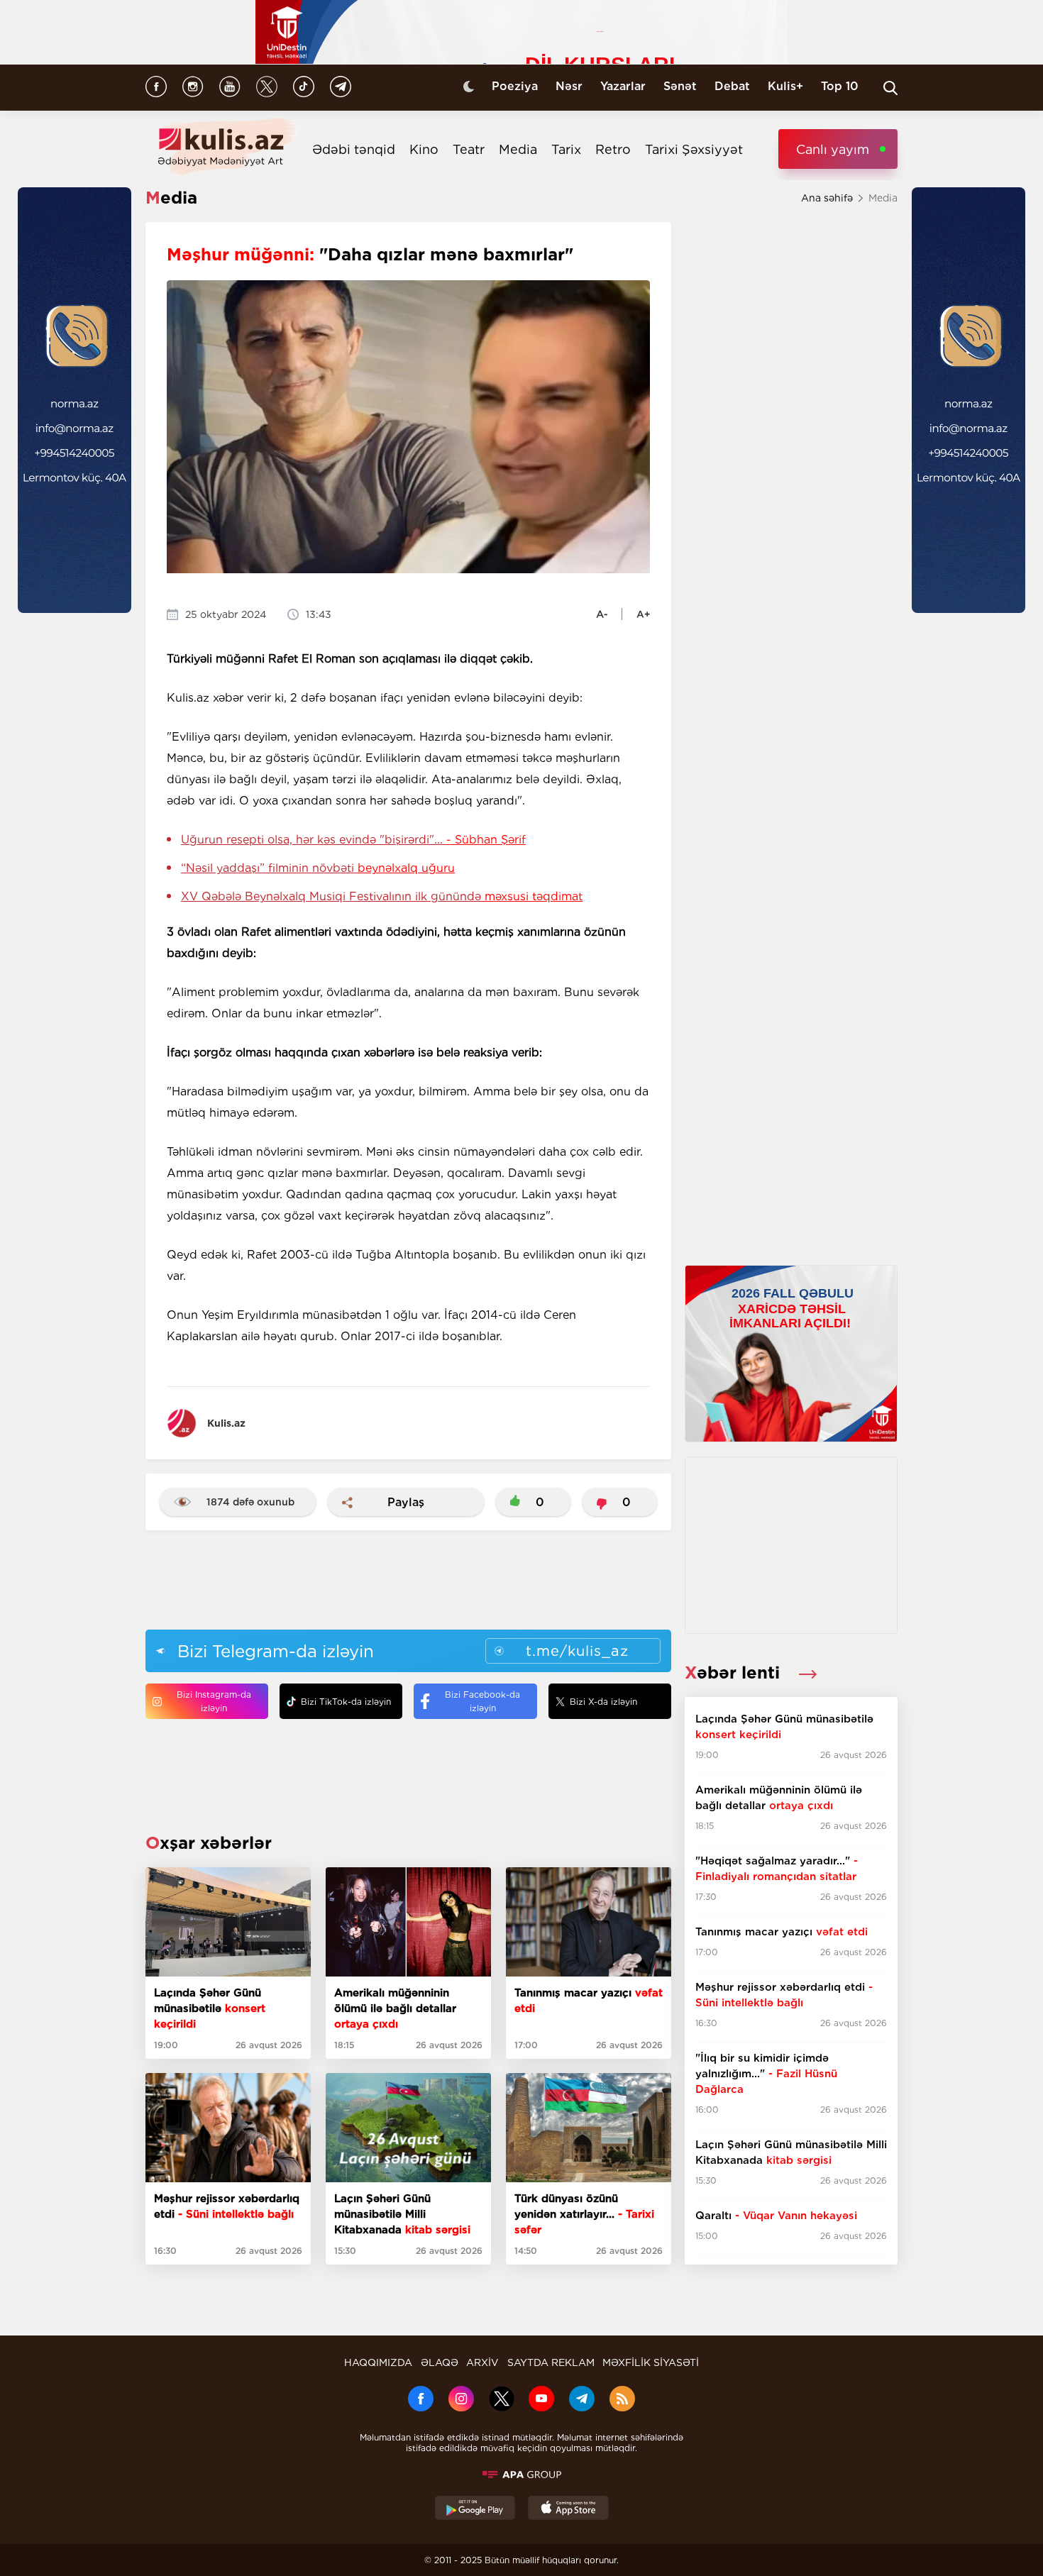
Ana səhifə (827, 198)
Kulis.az (226, 1423)
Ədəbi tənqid (354, 149)
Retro (613, 149)
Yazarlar (623, 86)
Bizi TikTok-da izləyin (346, 1702)
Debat (732, 86)
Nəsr (569, 86)
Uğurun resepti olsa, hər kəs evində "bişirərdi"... (353, 840)
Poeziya (515, 86)
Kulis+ (785, 86)
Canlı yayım (833, 149)
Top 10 (840, 86)
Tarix (566, 149)
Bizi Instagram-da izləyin (214, 1701)
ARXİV (482, 2362)
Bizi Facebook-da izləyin (482, 1701)
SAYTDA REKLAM (551, 2362)
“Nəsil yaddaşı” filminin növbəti (318, 868)
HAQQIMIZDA (378, 2362)
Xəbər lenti (735, 1673)
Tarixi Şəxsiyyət (694, 149)
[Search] (890, 88)
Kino (424, 149)
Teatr (469, 149)
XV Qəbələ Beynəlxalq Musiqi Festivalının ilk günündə (382, 896)
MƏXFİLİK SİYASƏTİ (651, 2362)
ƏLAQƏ (440, 2362)
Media (518, 149)
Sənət (680, 86)
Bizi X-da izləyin (603, 1702)
